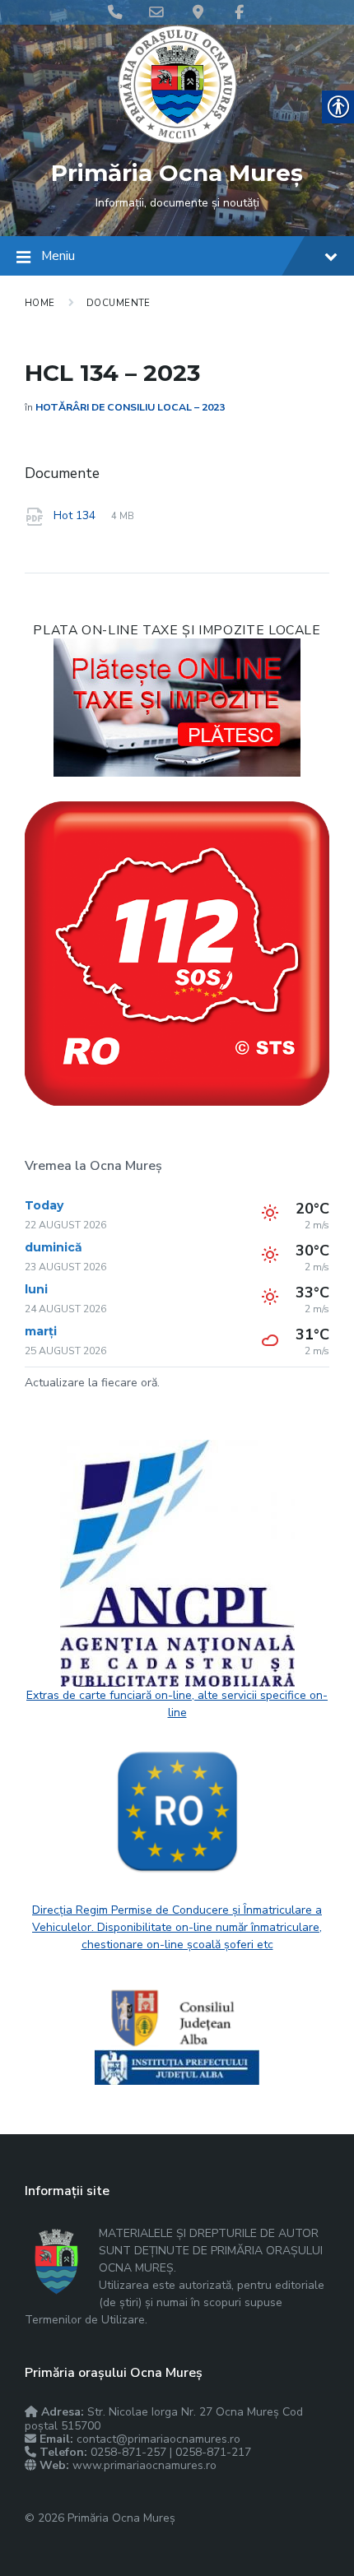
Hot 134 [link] (76, 515)
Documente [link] (119, 303)
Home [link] (40, 303)
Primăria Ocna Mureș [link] (177, 173)
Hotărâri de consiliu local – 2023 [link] (130, 407)
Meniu (58, 256)
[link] (177, 140)
